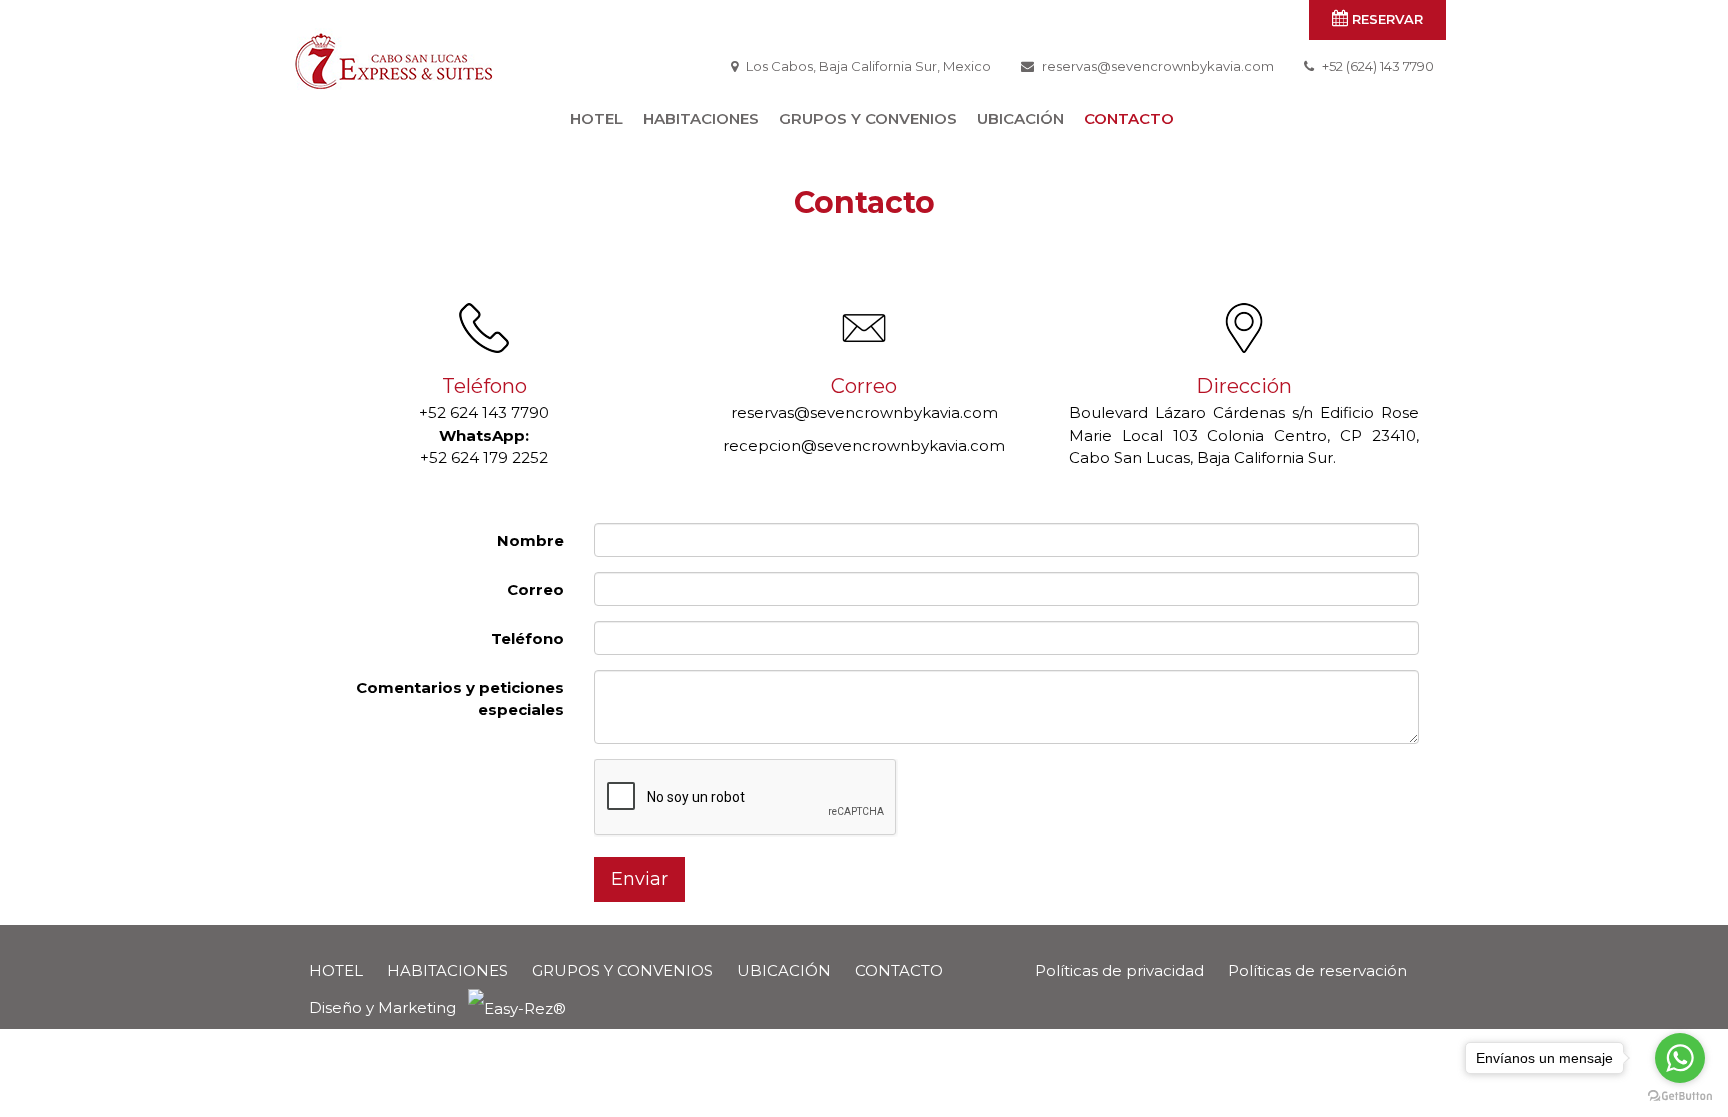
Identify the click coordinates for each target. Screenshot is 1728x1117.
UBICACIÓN (1020, 118)
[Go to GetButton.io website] (1680, 1096)
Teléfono (527, 638)
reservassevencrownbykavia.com (1158, 66)
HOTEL (596, 118)
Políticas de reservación (1317, 970)
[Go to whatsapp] (1680, 1058)
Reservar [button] (1385, 19)
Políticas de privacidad (1119, 970)
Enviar (639, 879)
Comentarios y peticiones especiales (460, 699)
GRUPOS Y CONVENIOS (868, 118)
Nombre (530, 540)
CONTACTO (1129, 118)
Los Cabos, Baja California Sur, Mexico (868, 66)
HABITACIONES (701, 118)
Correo (535, 589)
